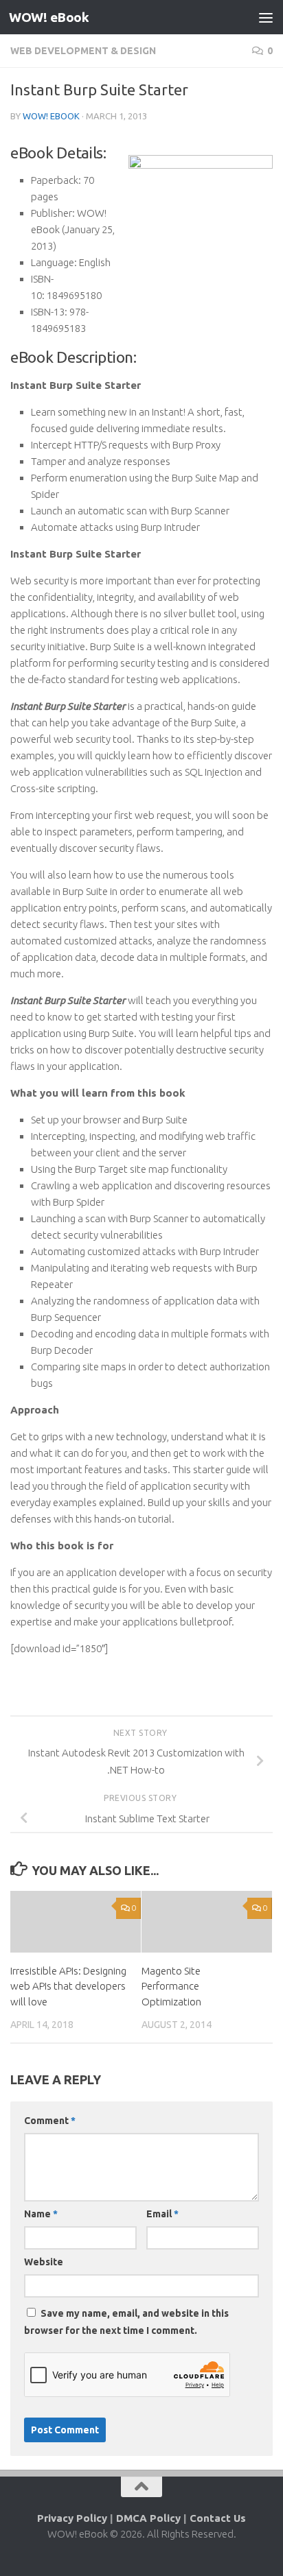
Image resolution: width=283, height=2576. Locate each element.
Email (162, 2214)
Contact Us (218, 2518)
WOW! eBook (49, 17)
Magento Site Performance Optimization (171, 1986)
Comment (50, 2121)
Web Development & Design (83, 51)
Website (44, 2262)
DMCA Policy (148, 2518)
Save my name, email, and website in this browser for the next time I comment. (126, 2322)
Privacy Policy (72, 2518)
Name (41, 2214)
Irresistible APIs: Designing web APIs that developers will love (68, 1986)
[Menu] (266, 17)
